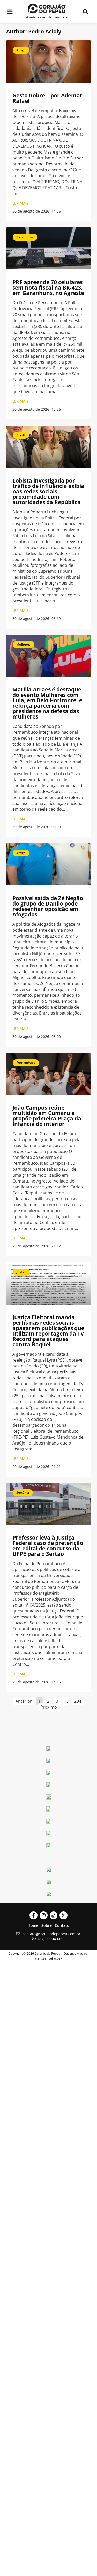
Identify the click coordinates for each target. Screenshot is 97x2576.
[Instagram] (44, 1915)
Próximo (49, 1707)
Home (33, 1925)
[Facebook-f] (33, 1915)
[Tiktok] (54, 1915)
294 (79, 1701)
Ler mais (20, 203)
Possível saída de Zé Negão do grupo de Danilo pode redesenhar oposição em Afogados (48, 906)
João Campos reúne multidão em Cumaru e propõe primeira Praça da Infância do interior (47, 1116)
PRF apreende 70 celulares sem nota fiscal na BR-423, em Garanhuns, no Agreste (48, 288)
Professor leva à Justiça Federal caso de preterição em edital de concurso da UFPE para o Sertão (48, 1546)
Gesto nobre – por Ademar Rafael (47, 98)
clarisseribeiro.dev (48, 1958)
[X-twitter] (64, 1915)
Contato (62, 1925)
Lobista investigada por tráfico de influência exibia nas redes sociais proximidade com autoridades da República (48, 491)
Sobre (47, 1925)
